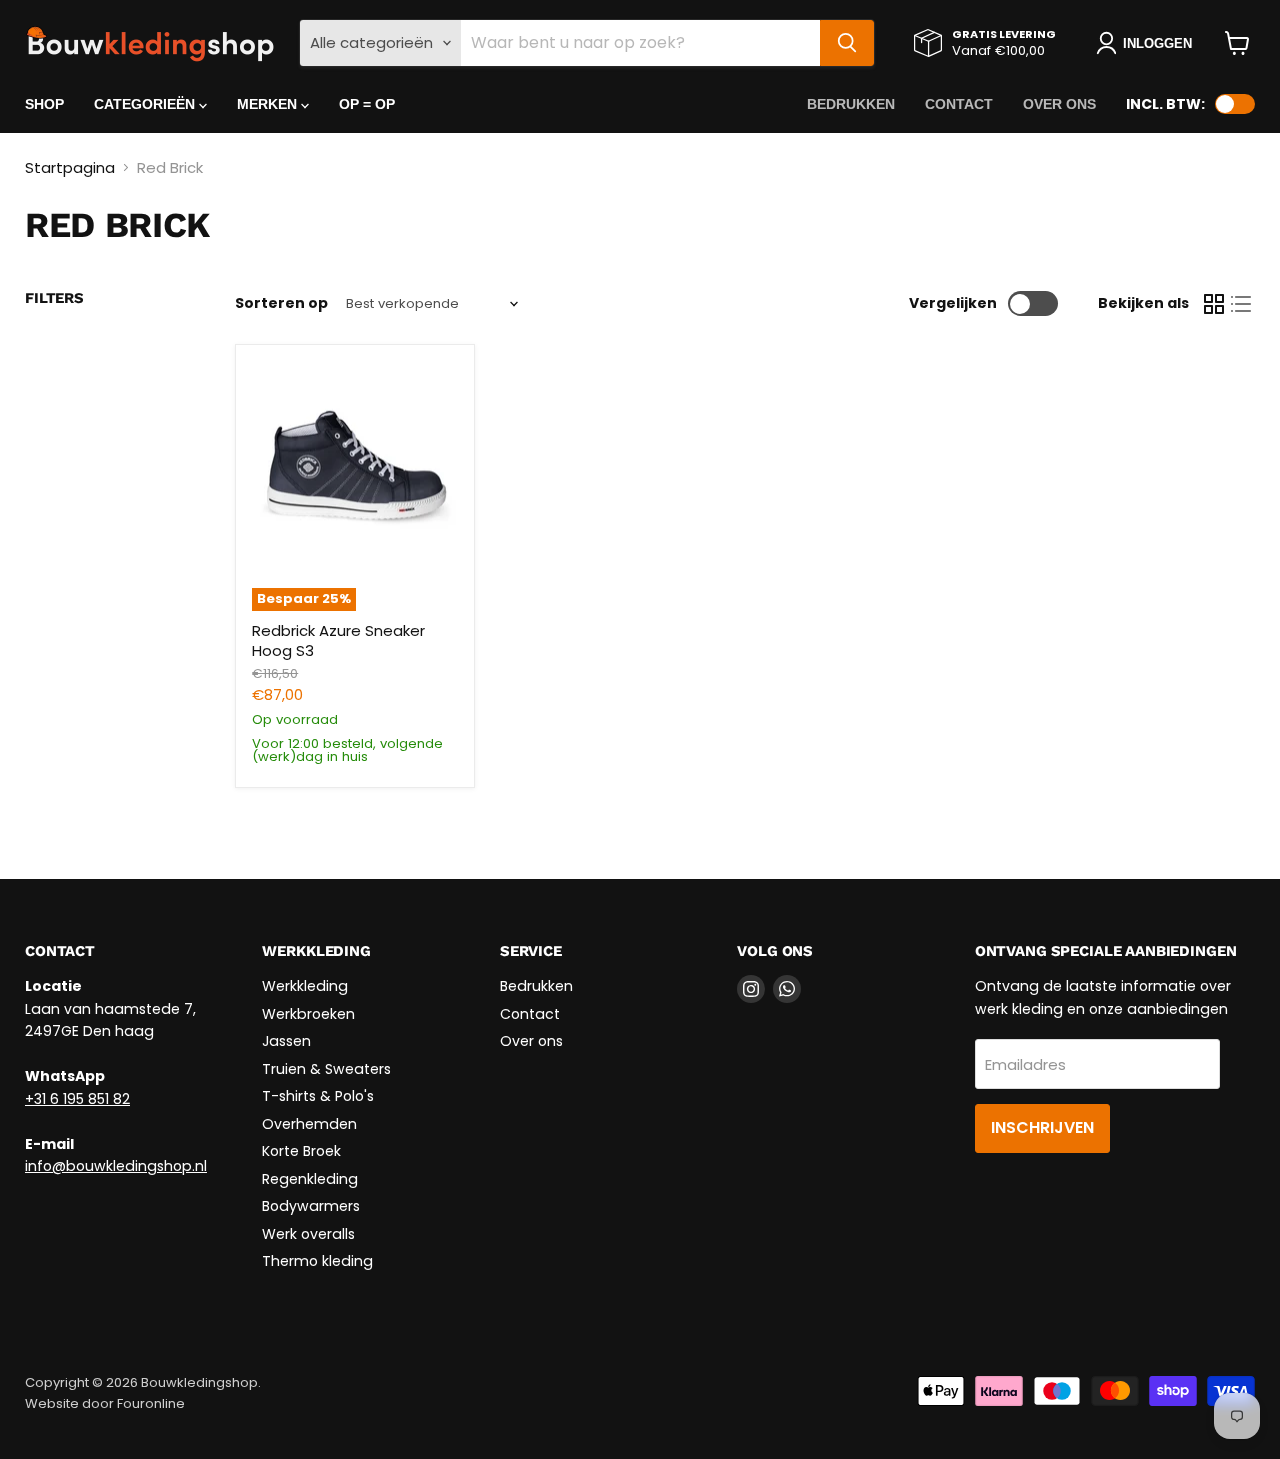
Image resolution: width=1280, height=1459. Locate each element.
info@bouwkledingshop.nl (116, 1166)
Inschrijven (1042, 1127)
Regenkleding (310, 1179)
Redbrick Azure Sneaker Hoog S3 (338, 640)
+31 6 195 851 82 (77, 1099)
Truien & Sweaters (326, 1069)
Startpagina (70, 167)
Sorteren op (281, 303)
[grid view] (1214, 304)
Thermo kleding (317, 1261)
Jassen (286, 1041)
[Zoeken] (847, 43)
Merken (269, 104)
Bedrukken (851, 104)
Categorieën (146, 104)
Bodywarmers (311, 1206)
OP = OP (367, 104)
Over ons (1059, 104)
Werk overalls (308, 1234)
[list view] (1242, 304)
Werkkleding (305, 986)
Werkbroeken (308, 1014)
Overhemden (309, 1124)
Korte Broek (301, 1151)
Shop (44, 104)
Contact (959, 104)
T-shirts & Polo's (318, 1096)
